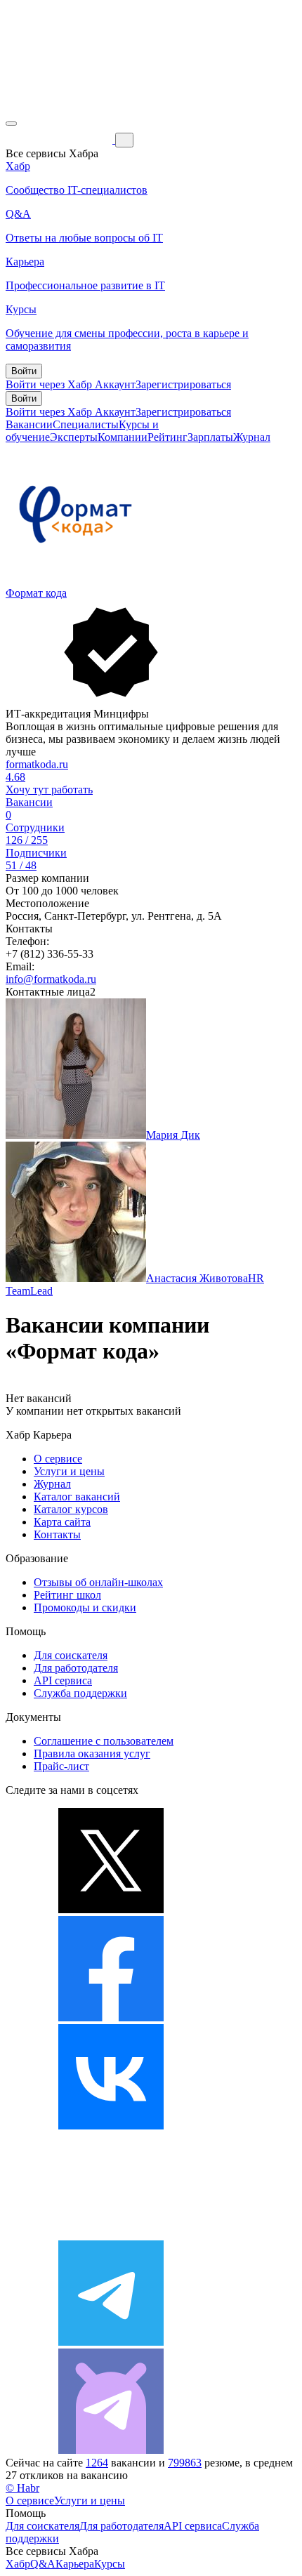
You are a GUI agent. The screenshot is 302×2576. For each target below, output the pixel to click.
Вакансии (29, 424)
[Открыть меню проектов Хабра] (11, 124)
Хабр (18, 2564)
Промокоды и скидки (85, 1607)
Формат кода (36, 593)
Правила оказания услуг (92, 1753)
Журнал (252, 437)
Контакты (57, 1534)
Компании (123, 437)
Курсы (110, 2564)
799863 (185, 2463)
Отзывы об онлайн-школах (98, 1582)
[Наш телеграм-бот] (111, 2450)
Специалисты (86, 424)
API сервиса (63, 1680)
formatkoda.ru (37, 764)
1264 (97, 2463)
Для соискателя (71, 1655)
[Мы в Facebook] (111, 2017)
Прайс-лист (61, 1766)
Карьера (75, 2564)
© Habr (22, 2488)
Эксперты (74, 437)
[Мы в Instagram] (111, 2234)
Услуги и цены (69, 1471)
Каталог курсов (71, 1509)
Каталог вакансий (77, 1497)
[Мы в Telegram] (111, 2342)
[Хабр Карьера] (60, 139)
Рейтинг (168, 437)
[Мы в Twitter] (111, 1909)
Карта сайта (62, 1522)
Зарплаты (210, 437)
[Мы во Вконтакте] (111, 2126)
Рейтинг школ (67, 1595)
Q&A (43, 2564)
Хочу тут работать (49, 790)
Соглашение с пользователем (104, 1741)
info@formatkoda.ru (51, 979)
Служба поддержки (80, 1693)
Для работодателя (76, 1668)
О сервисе (58, 1459)
